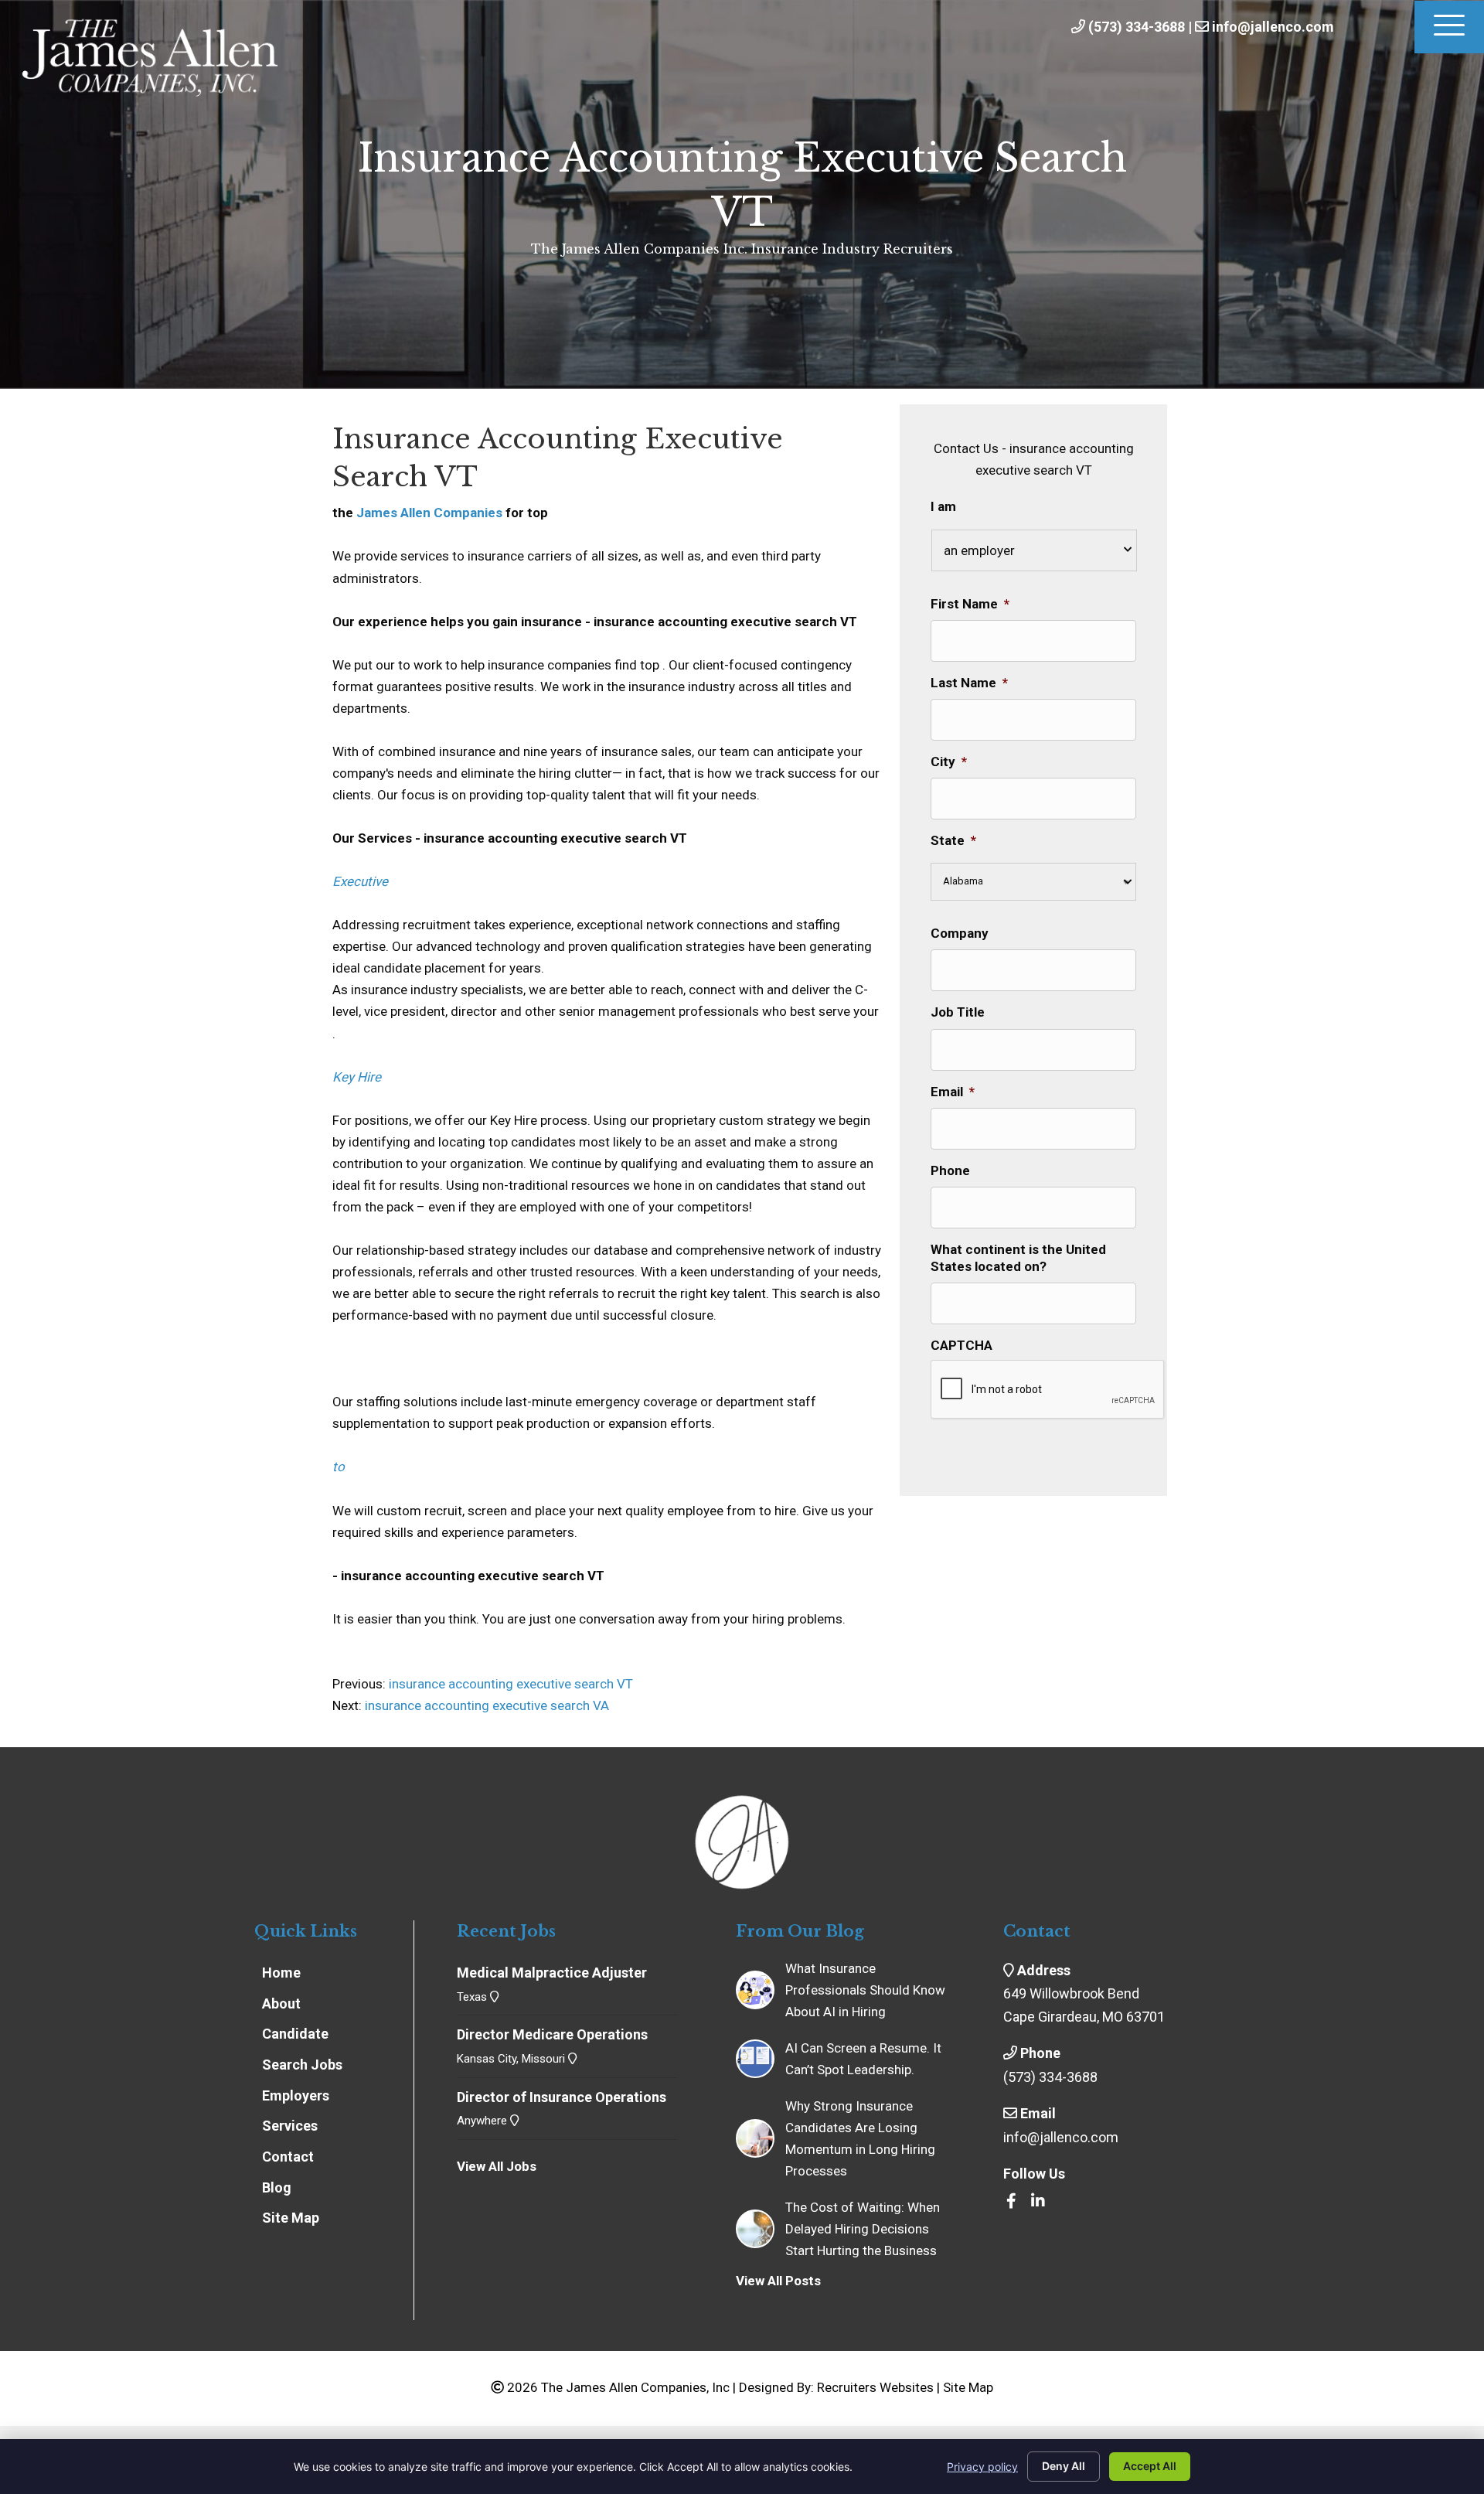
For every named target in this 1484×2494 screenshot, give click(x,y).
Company (960, 933)
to (339, 1467)
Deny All (1064, 2466)
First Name (970, 604)
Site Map (968, 2387)
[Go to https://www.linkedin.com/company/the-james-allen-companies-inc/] (1038, 2202)
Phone (950, 1170)
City (949, 761)
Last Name (969, 683)
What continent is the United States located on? (1018, 1258)
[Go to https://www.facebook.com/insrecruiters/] (1011, 2202)
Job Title (958, 1012)
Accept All (1150, 2466)
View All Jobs (497, 2166)
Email (953, 1092)
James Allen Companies (429, 513)
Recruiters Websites (875, 2387)
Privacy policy (982, 2467)
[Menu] (1449, 27)
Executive (360, 881)
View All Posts (778, 2281)
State (953, 840)
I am (943, 506)
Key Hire (357, 1077)
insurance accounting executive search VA (487, 1705)
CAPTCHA (962, 1345)
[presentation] (1048, 1390)
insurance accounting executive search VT (509, 1684)
